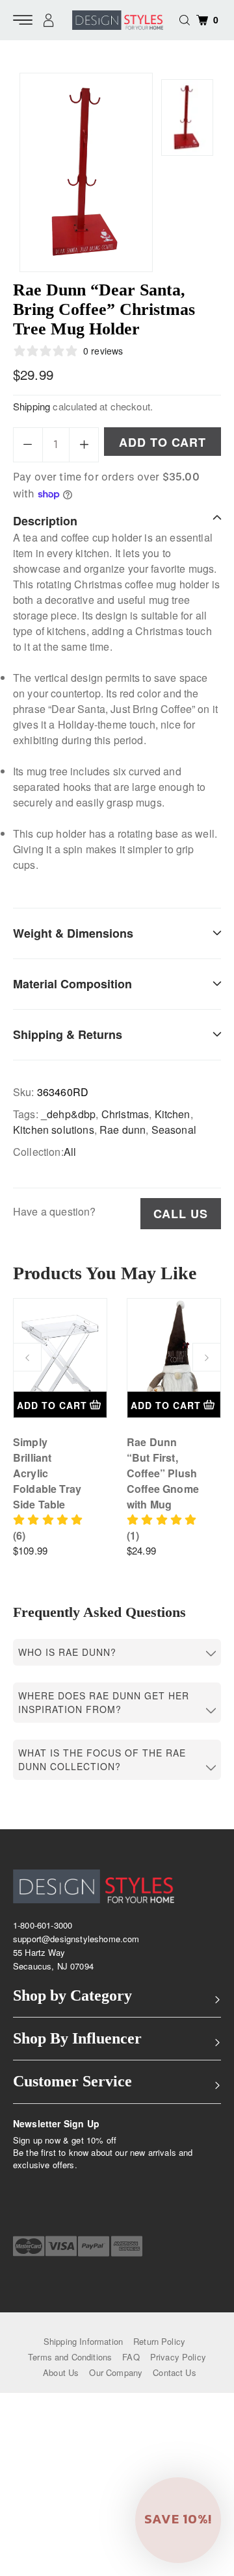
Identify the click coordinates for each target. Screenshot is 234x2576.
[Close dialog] (220, 1227)
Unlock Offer (154, 1307)
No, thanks (154, 1339)
